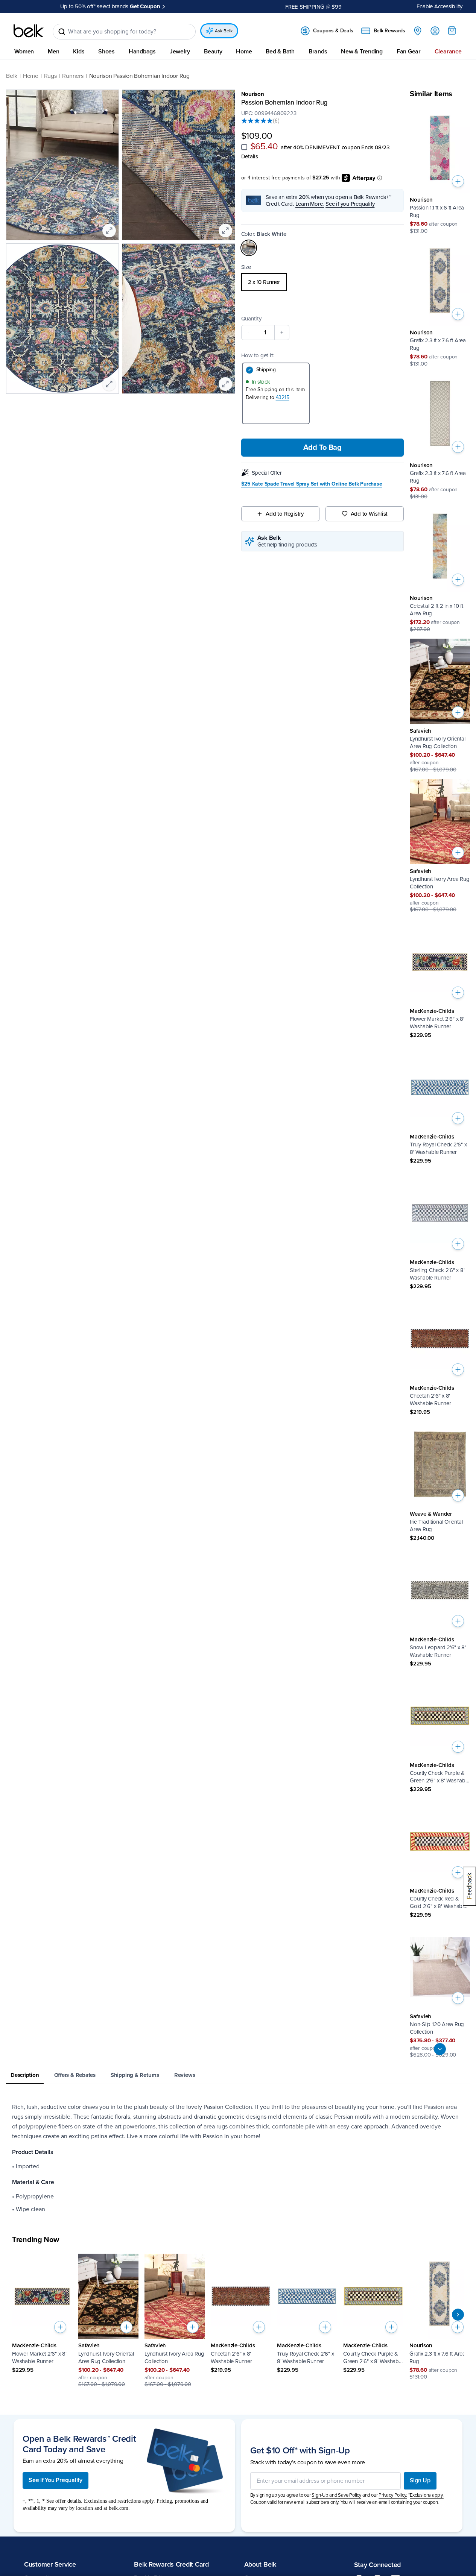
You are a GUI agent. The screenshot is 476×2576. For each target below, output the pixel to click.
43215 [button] (283, 397)
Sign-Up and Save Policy (336, 2495)
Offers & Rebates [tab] (75, 2075)
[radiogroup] (323, 282)
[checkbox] (244, 147)
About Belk (260, 2564)
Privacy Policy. (393, 2495)
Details (250, 156)
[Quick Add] (458, 181)
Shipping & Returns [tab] (135, 2075)
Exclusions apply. (427, 2495)
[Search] (62, 32)
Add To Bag (322, 448)
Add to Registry (285, 514)
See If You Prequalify (56, 2480)
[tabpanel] (238, 2158)
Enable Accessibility (440, 6)
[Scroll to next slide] (458, 2315)
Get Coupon (145, 6)
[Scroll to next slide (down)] (440, 2049)
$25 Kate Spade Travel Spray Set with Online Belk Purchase (312, 484)
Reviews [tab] (185, 2075)
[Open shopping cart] (452, 30)
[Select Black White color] (249, 248)
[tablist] (238, 2076)
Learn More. (310, 204)
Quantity (251, 319)
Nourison (253, 94)
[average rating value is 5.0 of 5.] (257, 121)
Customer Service (50, 2564)
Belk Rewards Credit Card (171, 2564)
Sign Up (420, 2480)
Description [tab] (25, 2075)
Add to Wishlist (369, 514)
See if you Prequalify (350, 204)
